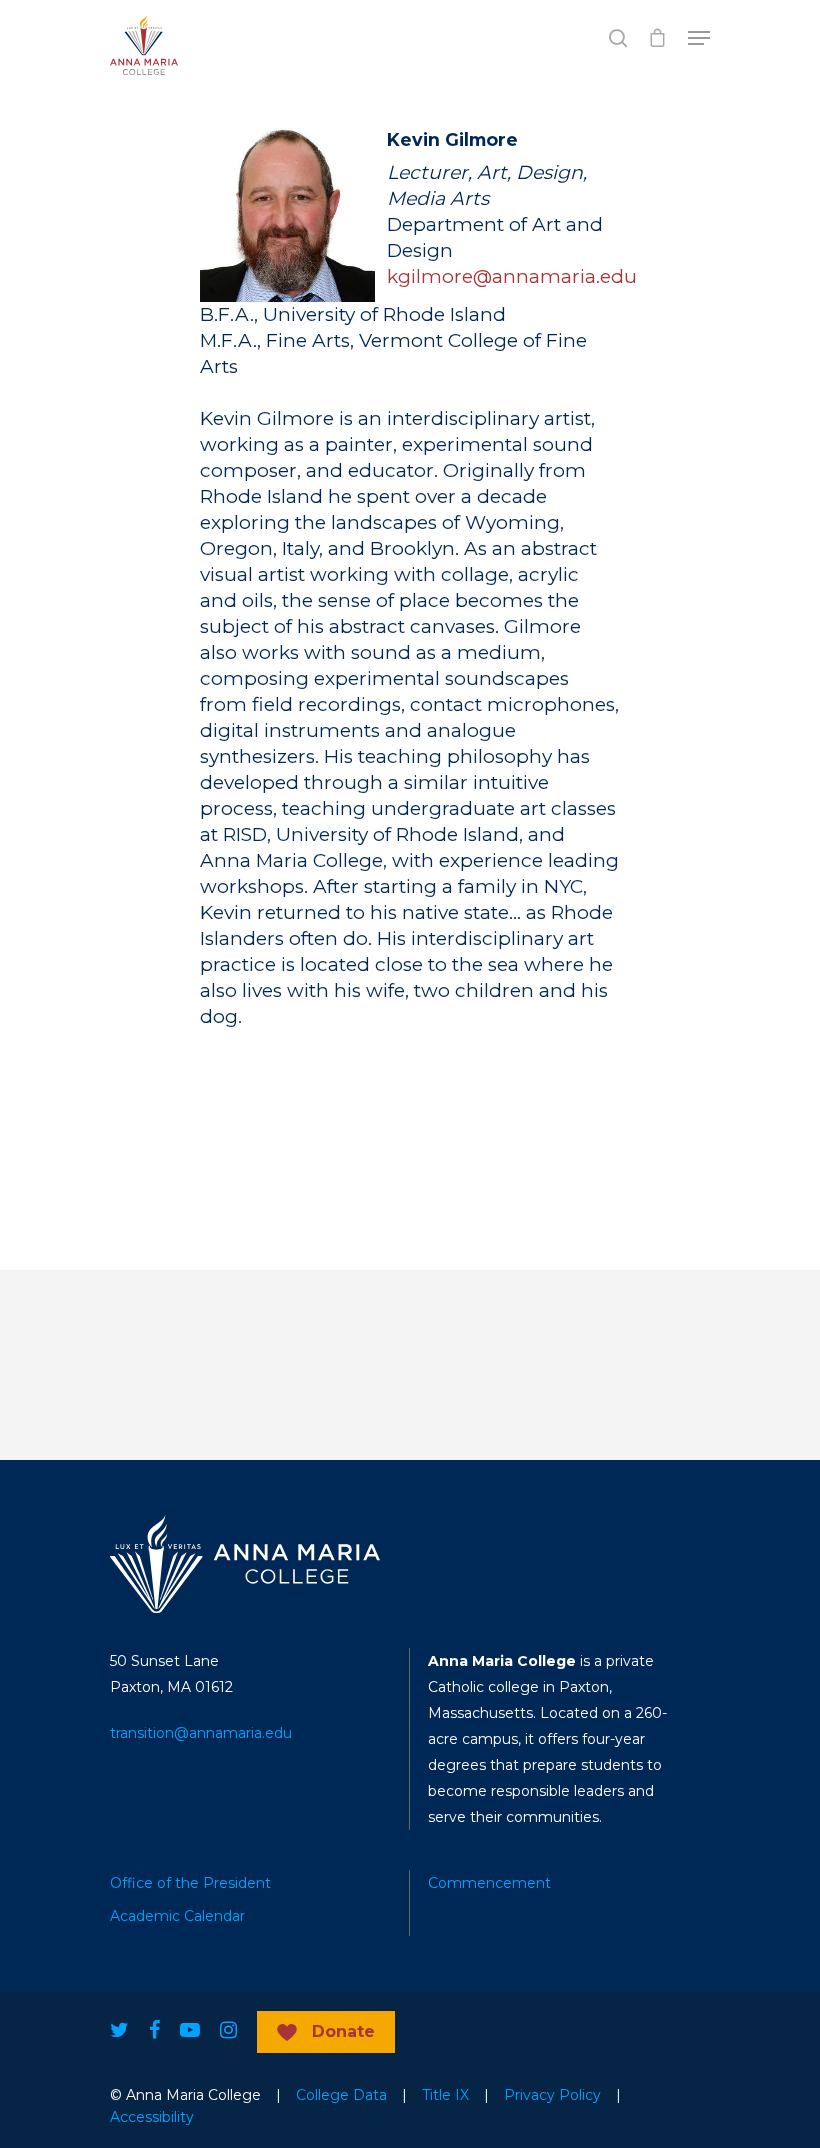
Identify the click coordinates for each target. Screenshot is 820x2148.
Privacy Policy (552, 2095)
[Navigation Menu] (699, 38)
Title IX (445, 2095)
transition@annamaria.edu (201, 1733)
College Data (341, 2095)
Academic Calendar (177, 1916)
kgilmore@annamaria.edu (512, 276)
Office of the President (190, 1883)
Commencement (489, 1883)
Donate (343, 2031)
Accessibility (152, 2117)
